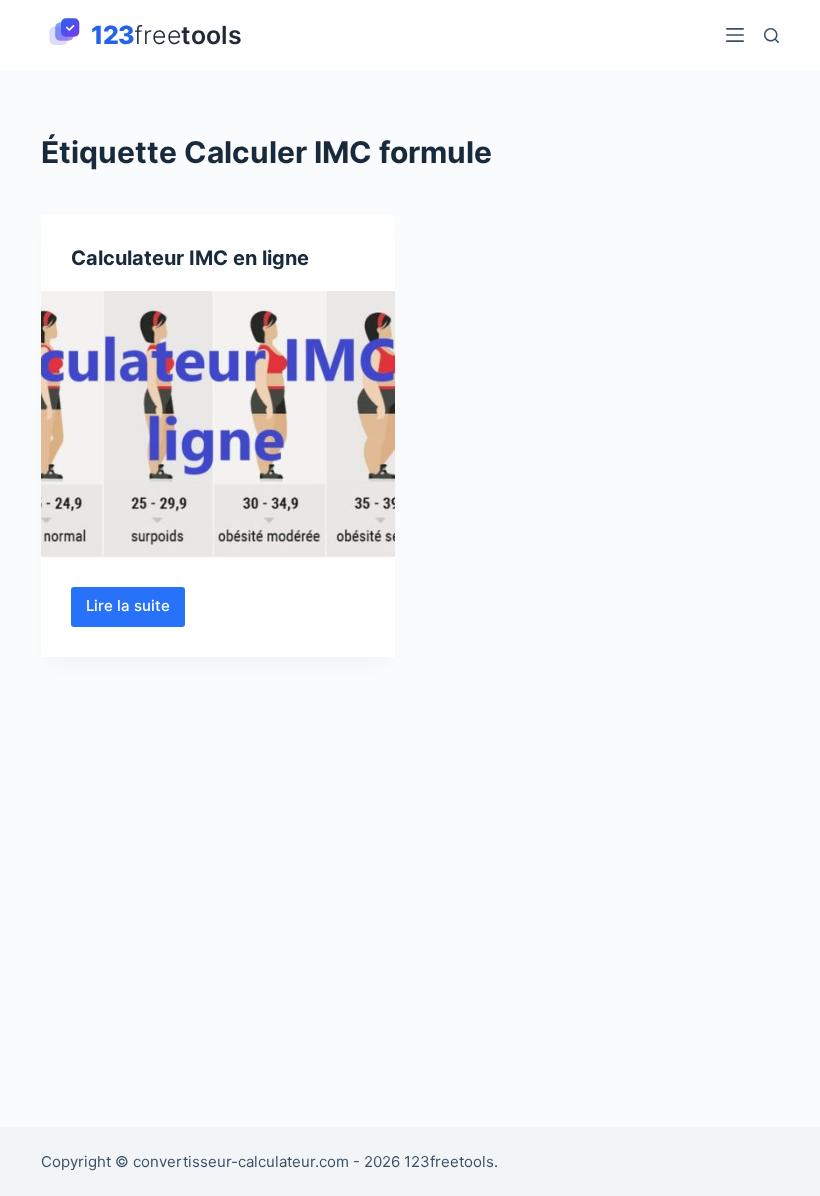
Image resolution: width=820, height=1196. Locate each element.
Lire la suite (135, 611)
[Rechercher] (771, 35)
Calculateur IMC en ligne (190, 258)
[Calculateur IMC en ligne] (218, 424)
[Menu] (735, 35)
